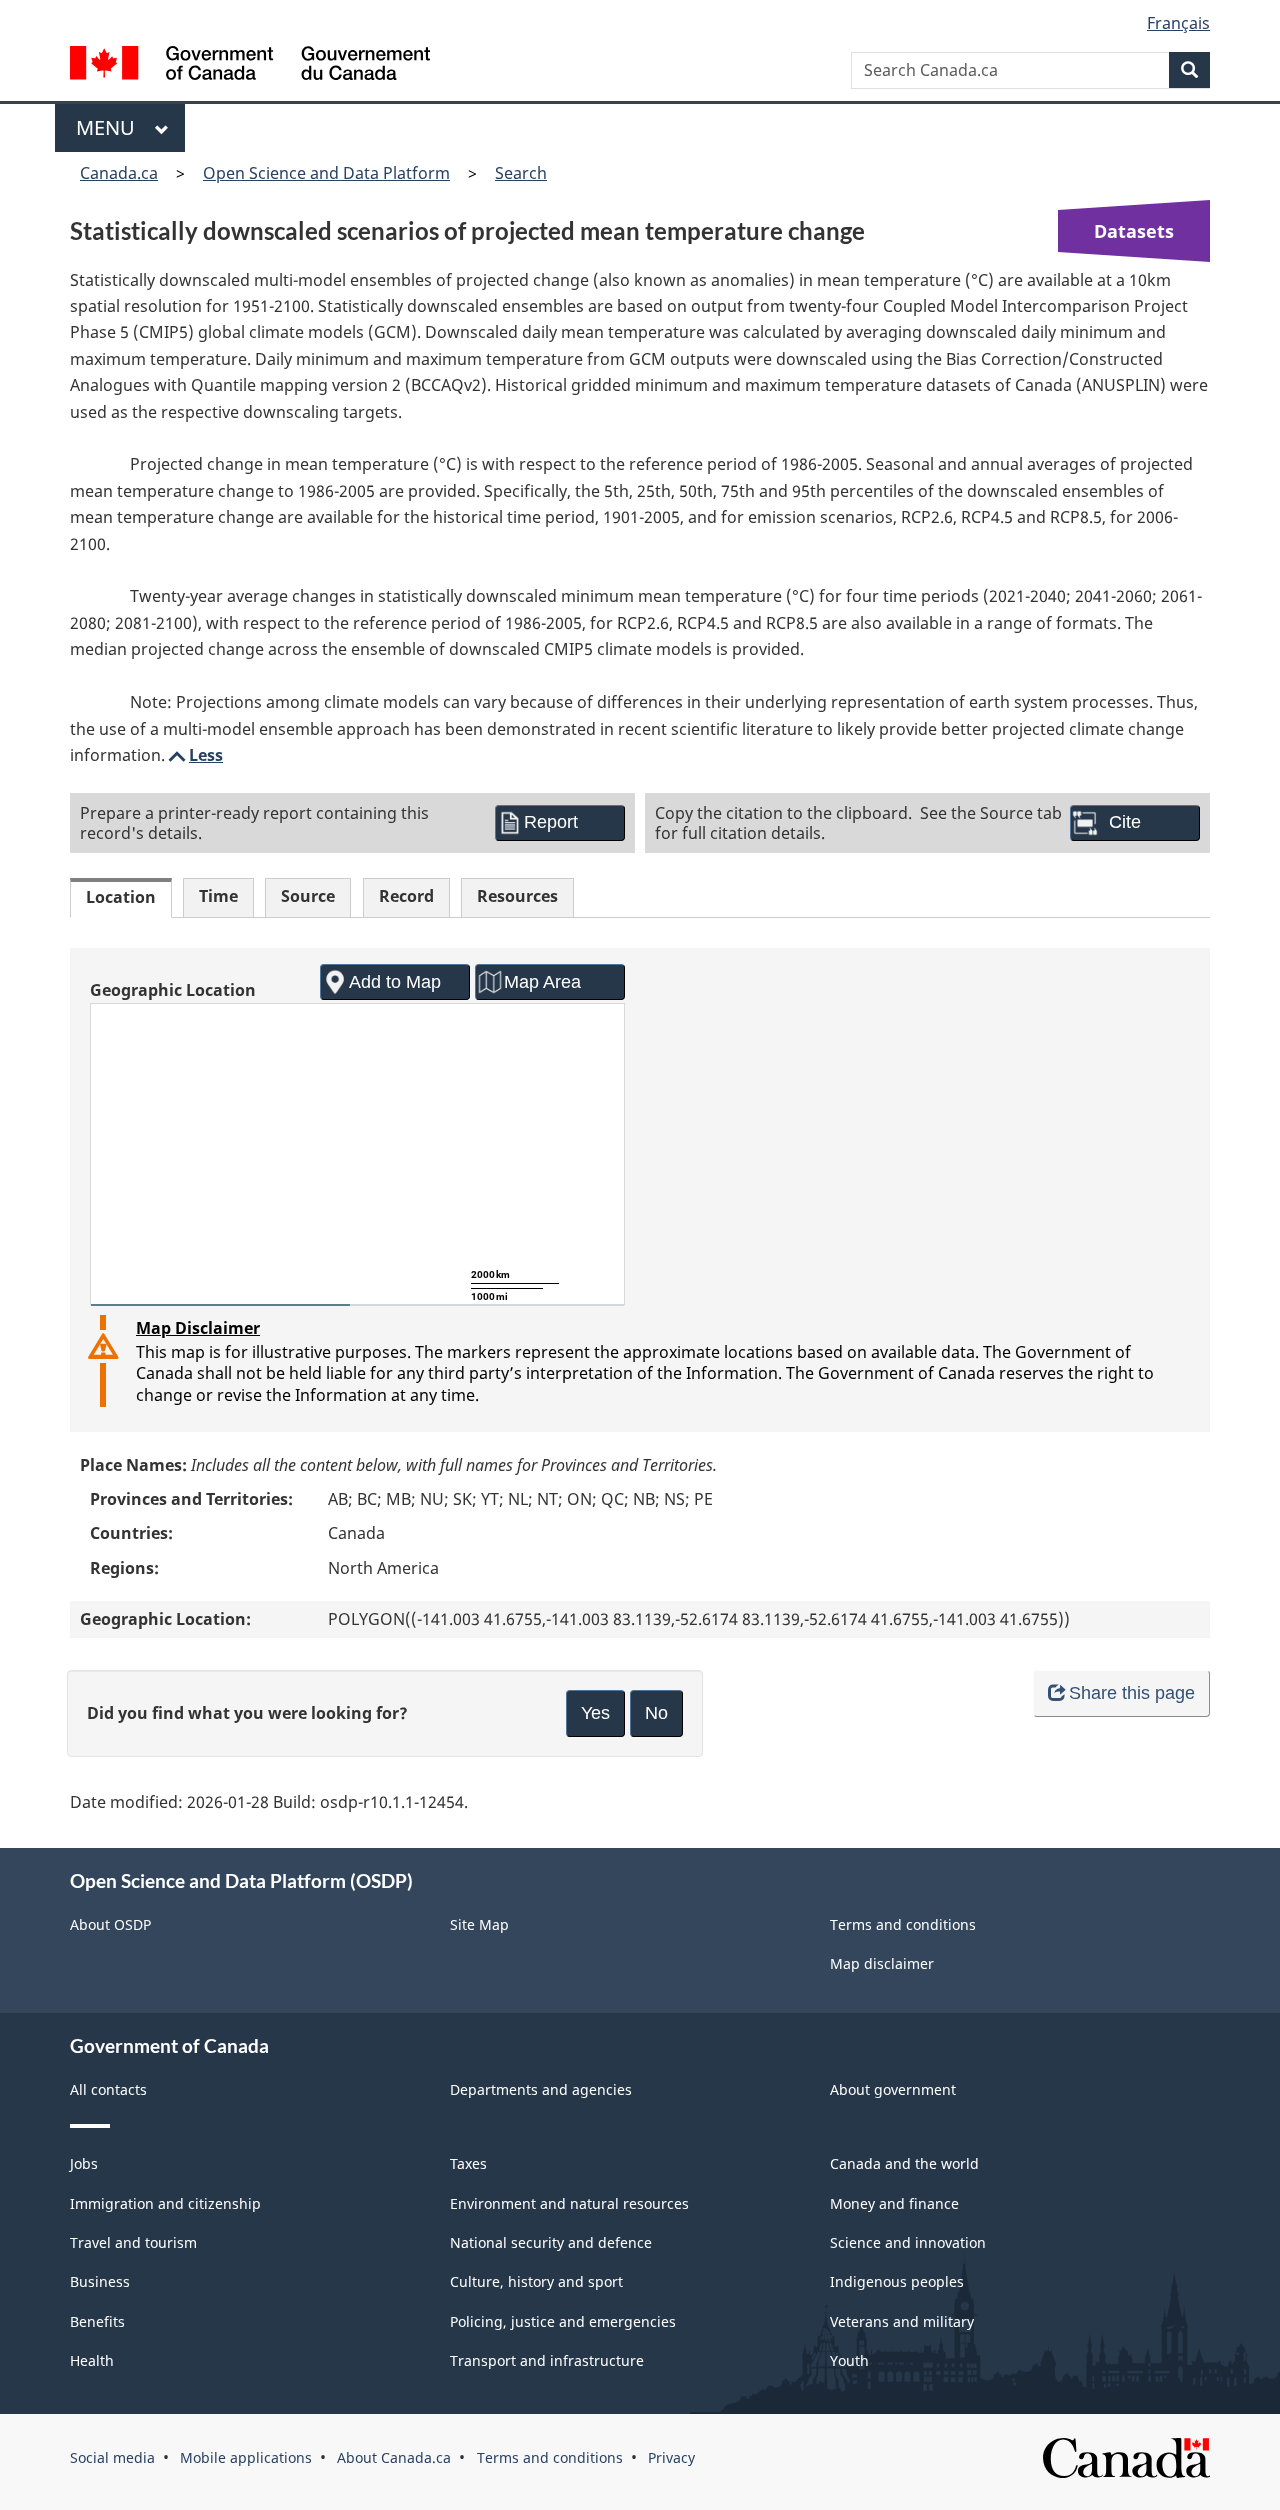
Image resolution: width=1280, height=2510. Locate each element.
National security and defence (551, 2242)
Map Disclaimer (198, 1328)
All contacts (108, 2089)
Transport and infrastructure (547, 2360)
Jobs (84, 2163)
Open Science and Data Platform (326, 173)
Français (1178, 23)
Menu (110, 127)
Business (100, 2281)
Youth (849, 2360)
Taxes (468, 2163)
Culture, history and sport (536, 2281)
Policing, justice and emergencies (563, 2321)
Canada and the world (904, 2163)
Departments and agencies (541, 2089)
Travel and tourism (133, 2242)
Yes (595, 1713)
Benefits (97, 2321)
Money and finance (894, 2203)
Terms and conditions (903, 1924)
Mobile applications (246, 2457)
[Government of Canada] (250, 65)
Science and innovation (908, 2242)
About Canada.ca (394, 2457)
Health (92, 2360)
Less (194, 755)
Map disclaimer (882, 1963)
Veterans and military (902, 2321)
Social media (112, 2457)
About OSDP (110, 1924)
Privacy (671, 2457)
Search (521, 173)
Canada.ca (119, 173)
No (656, 1713)
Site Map (479, 1924)
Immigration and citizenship (165, 2203)
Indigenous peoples (897, 2281)
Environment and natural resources (569, 2203)
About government (893, 2089)
